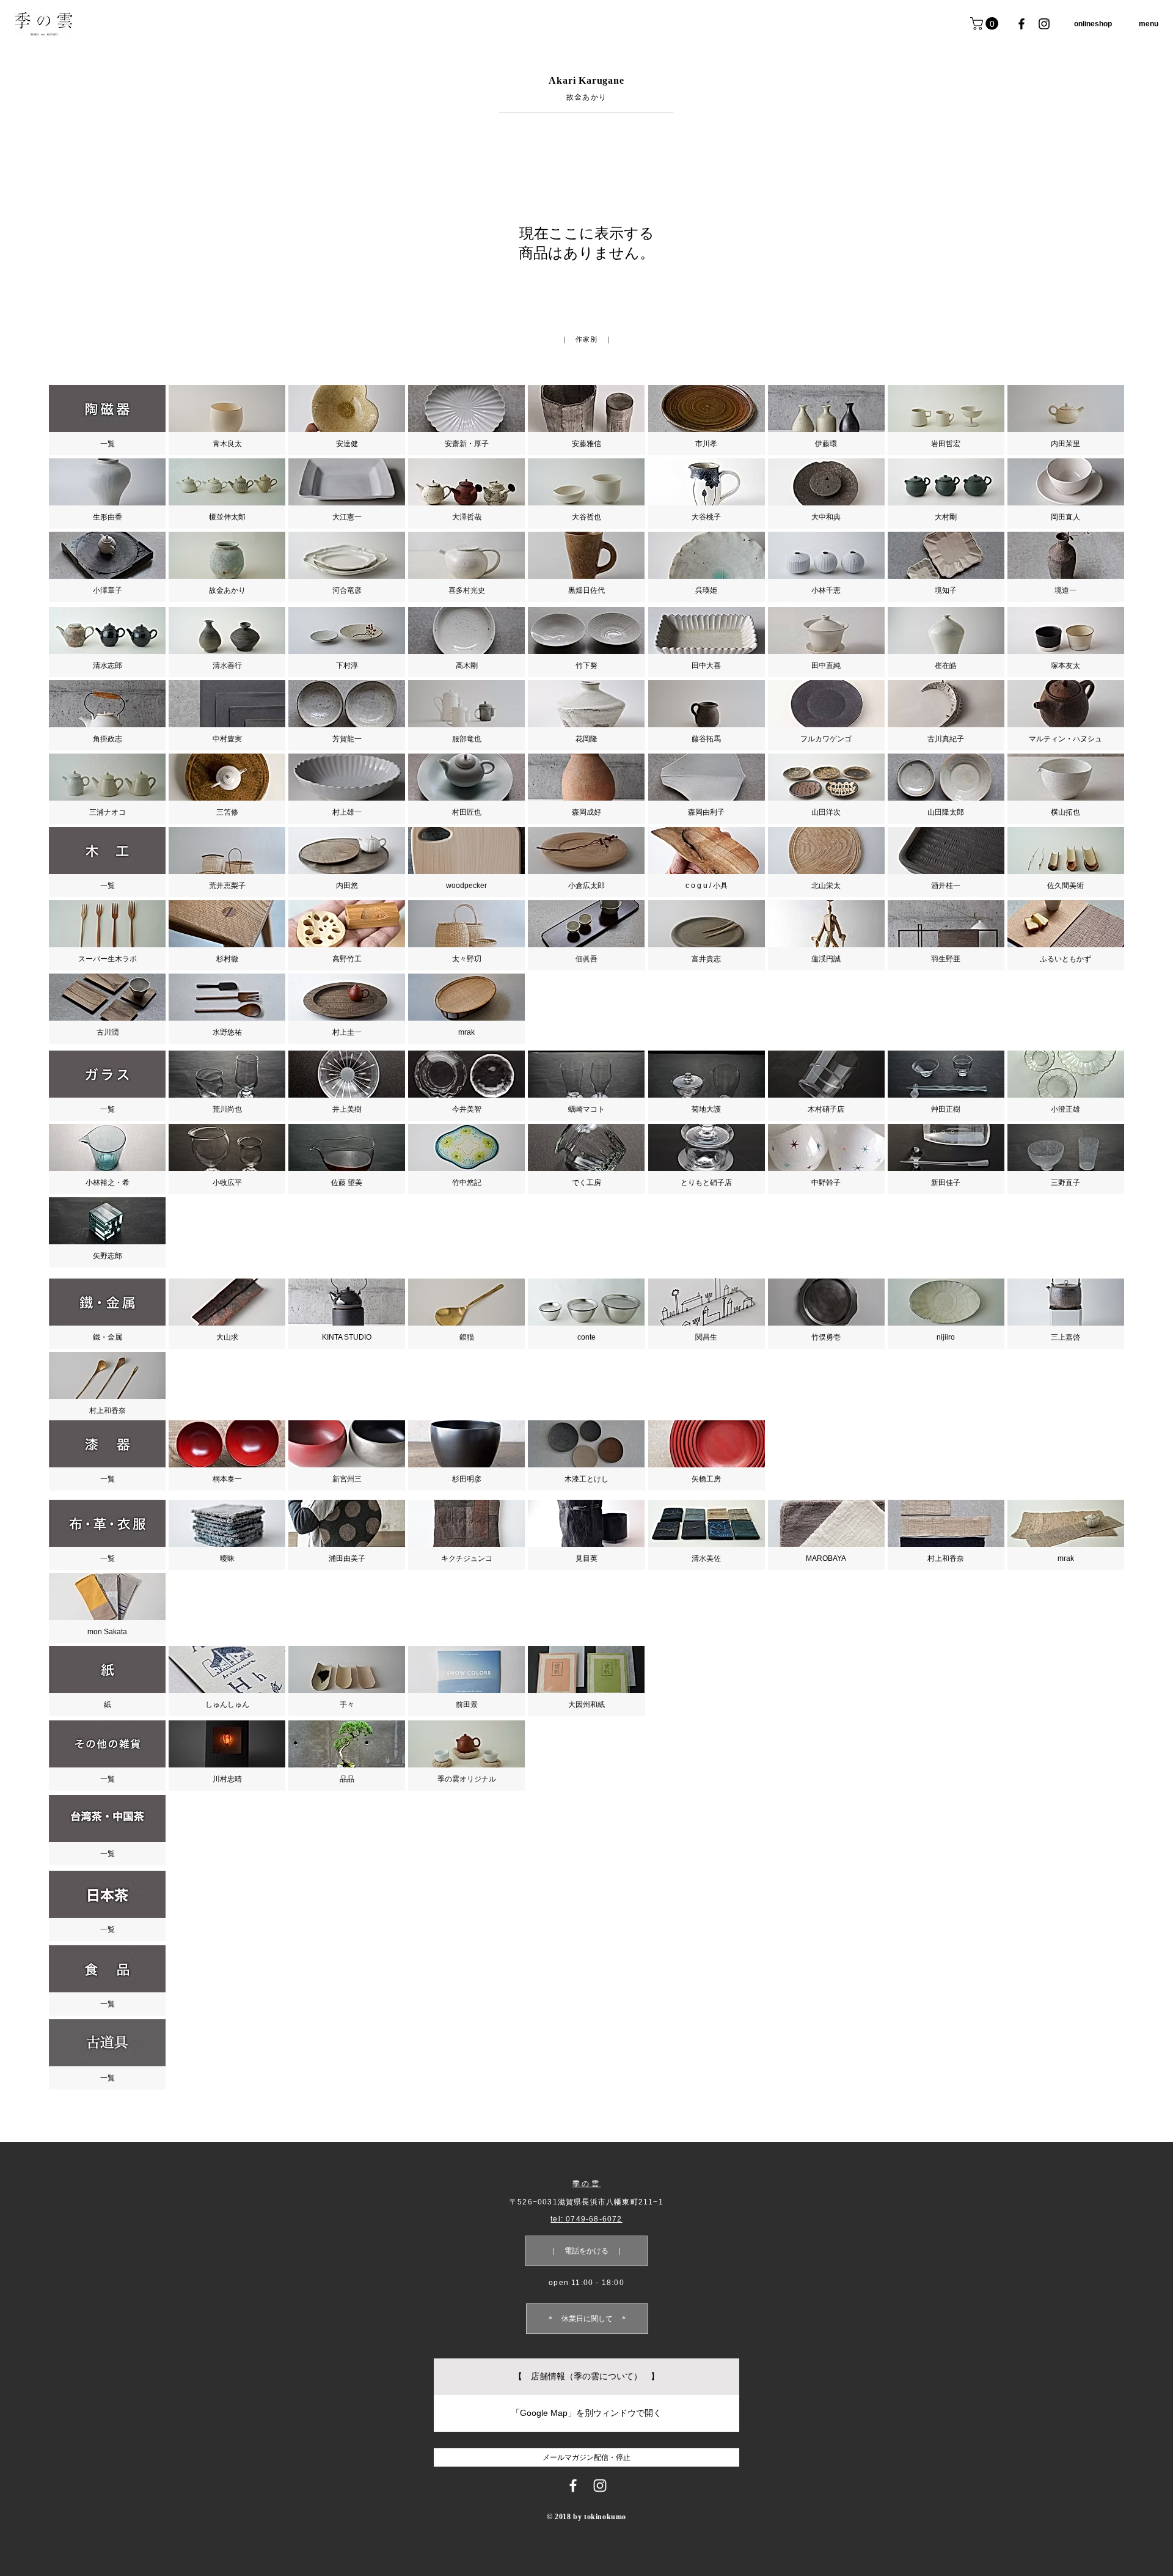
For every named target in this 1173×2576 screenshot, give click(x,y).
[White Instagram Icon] (600, 2486)
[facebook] (1021, 24)
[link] (986, 24)
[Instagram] (1044, 24)
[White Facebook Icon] (573, 2486)
